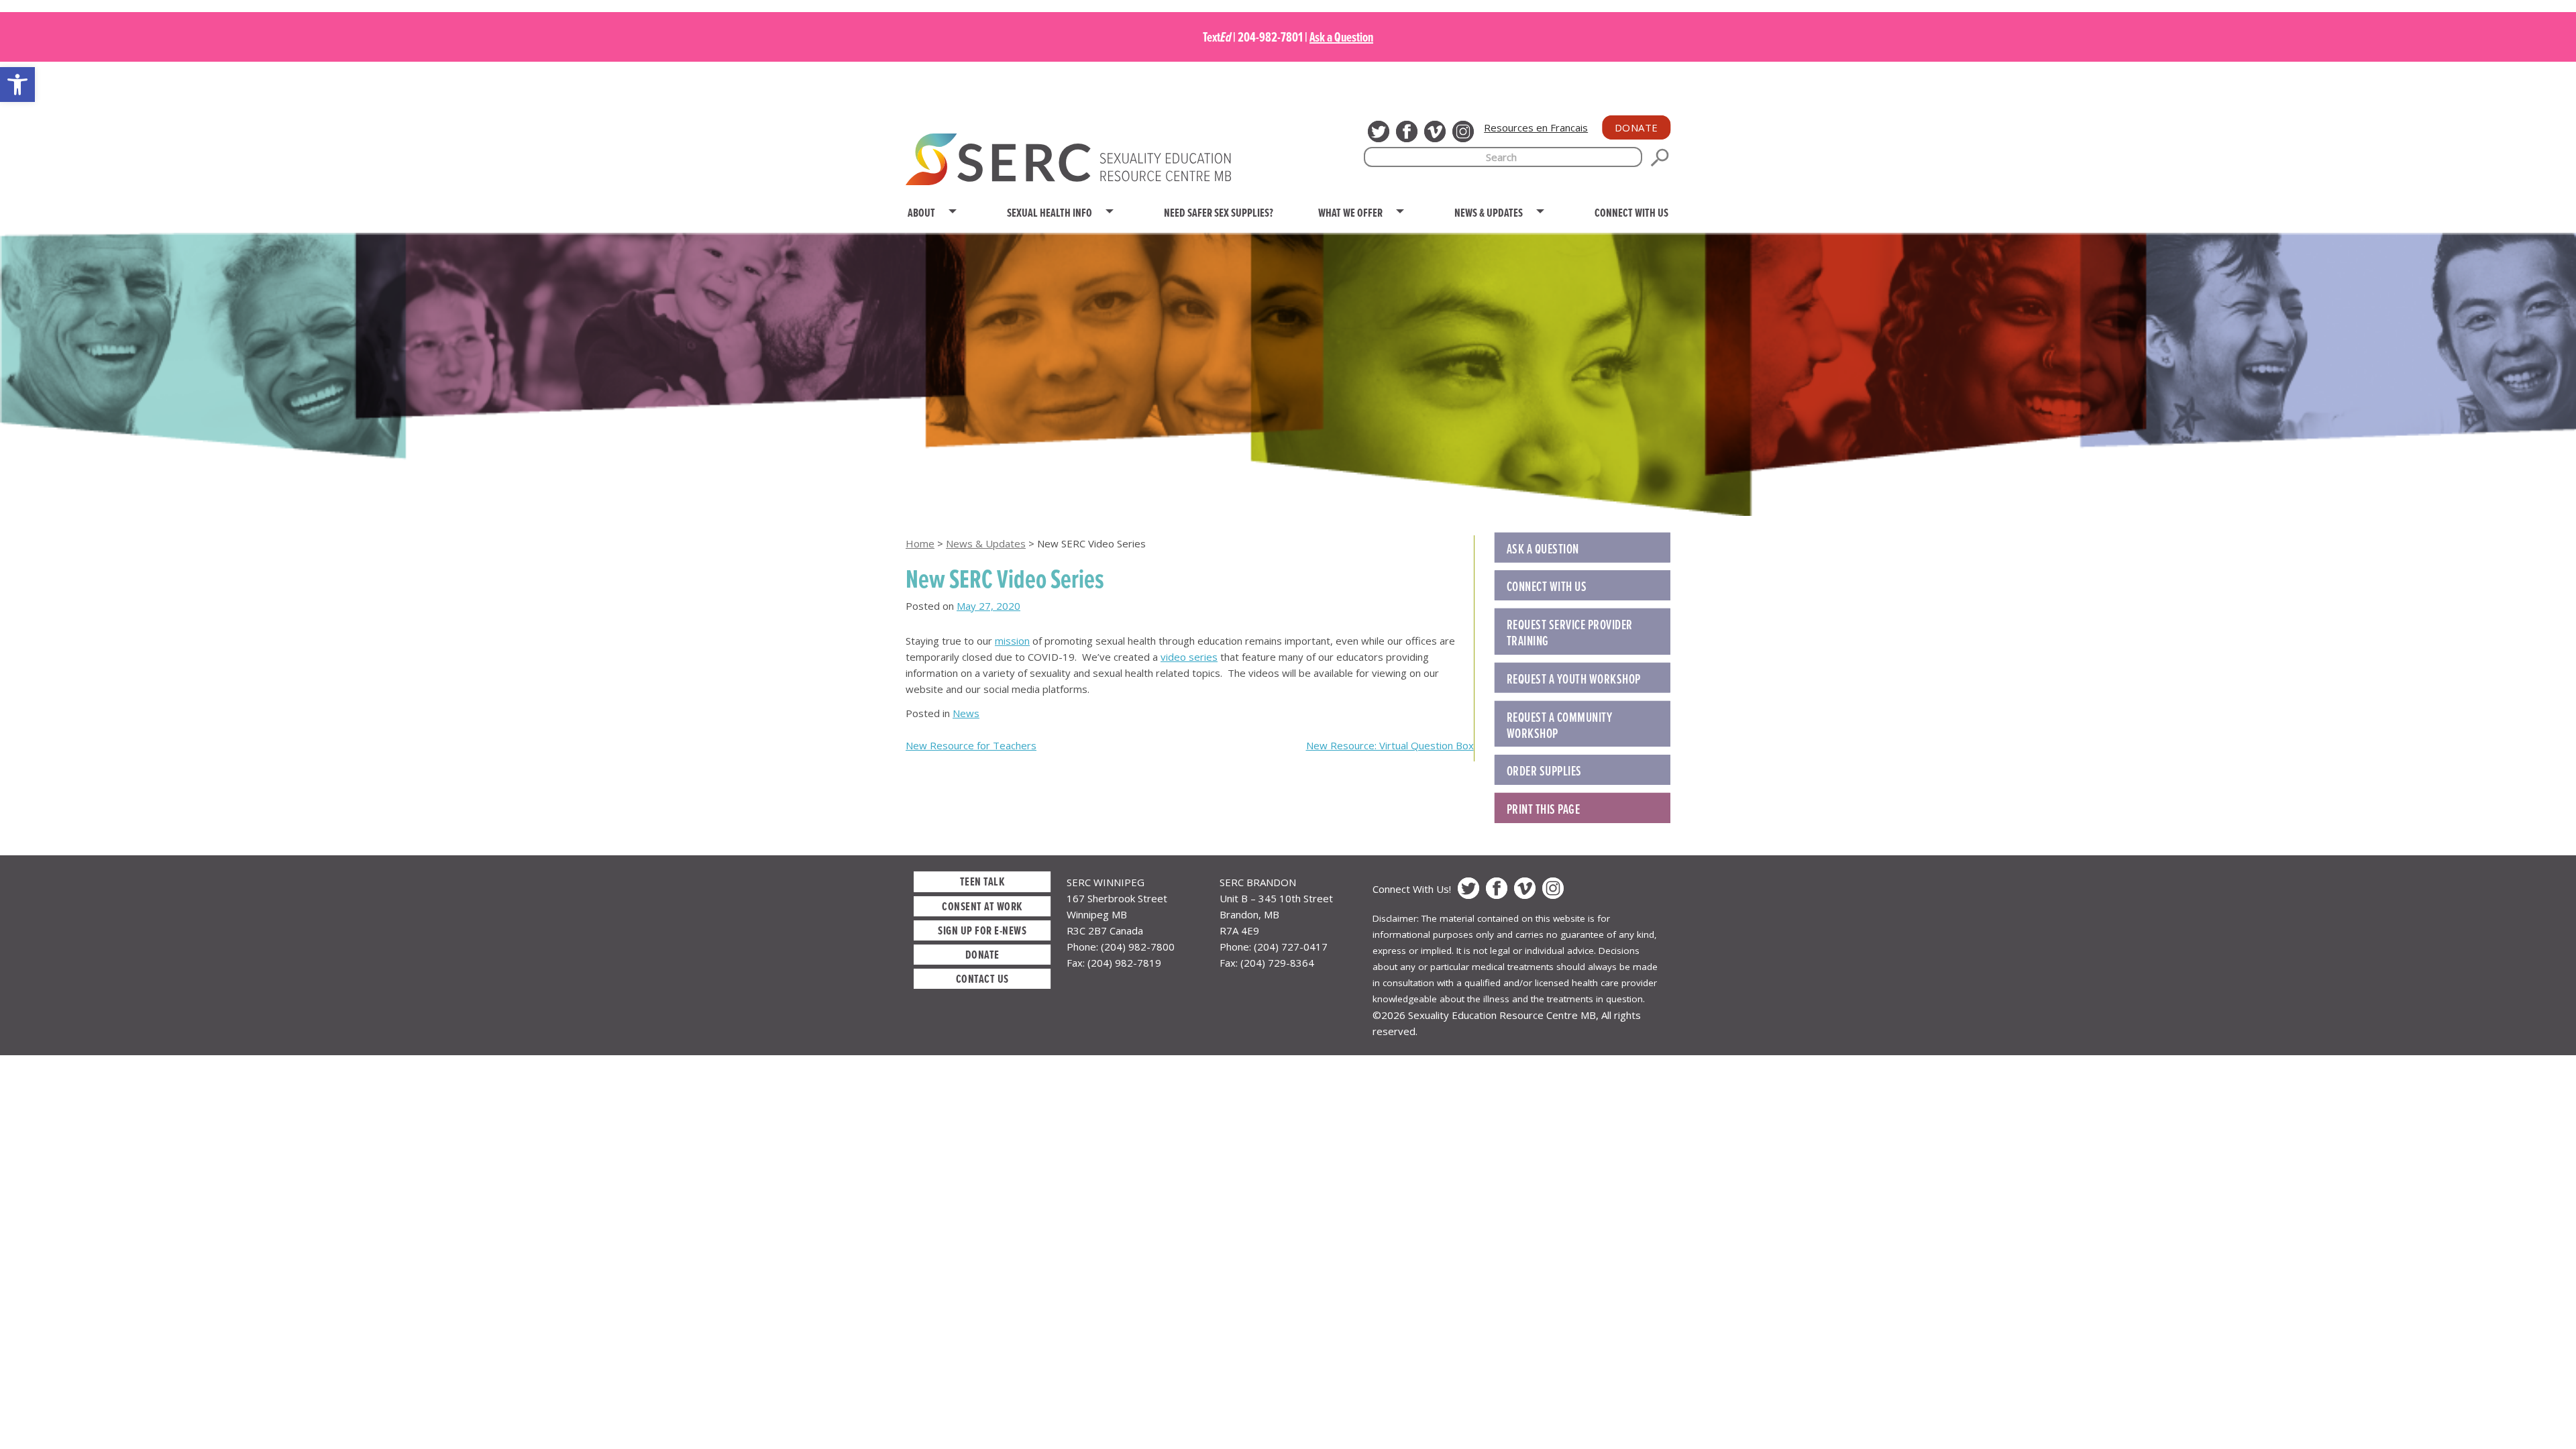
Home (920, 543)
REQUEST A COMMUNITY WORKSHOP (1560, 725)
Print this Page (1544, 809)
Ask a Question (1341, 37)
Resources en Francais (1536, 127)
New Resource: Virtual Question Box (1390, 745)
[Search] (1660, 158)
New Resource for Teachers (971, 745)
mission (1012, 641)
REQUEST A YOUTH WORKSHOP (1574, 679)
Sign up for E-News (982, 930)
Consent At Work (982, 906)
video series (1189, 657)
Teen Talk (982, 881)
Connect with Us (1547, 586)
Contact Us (982, 978)
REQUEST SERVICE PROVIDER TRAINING (1570, 633)
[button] (17, 85)
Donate (1636, 127)
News (966, 713)
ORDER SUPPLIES (1544, 771)
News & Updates (986, 543)
